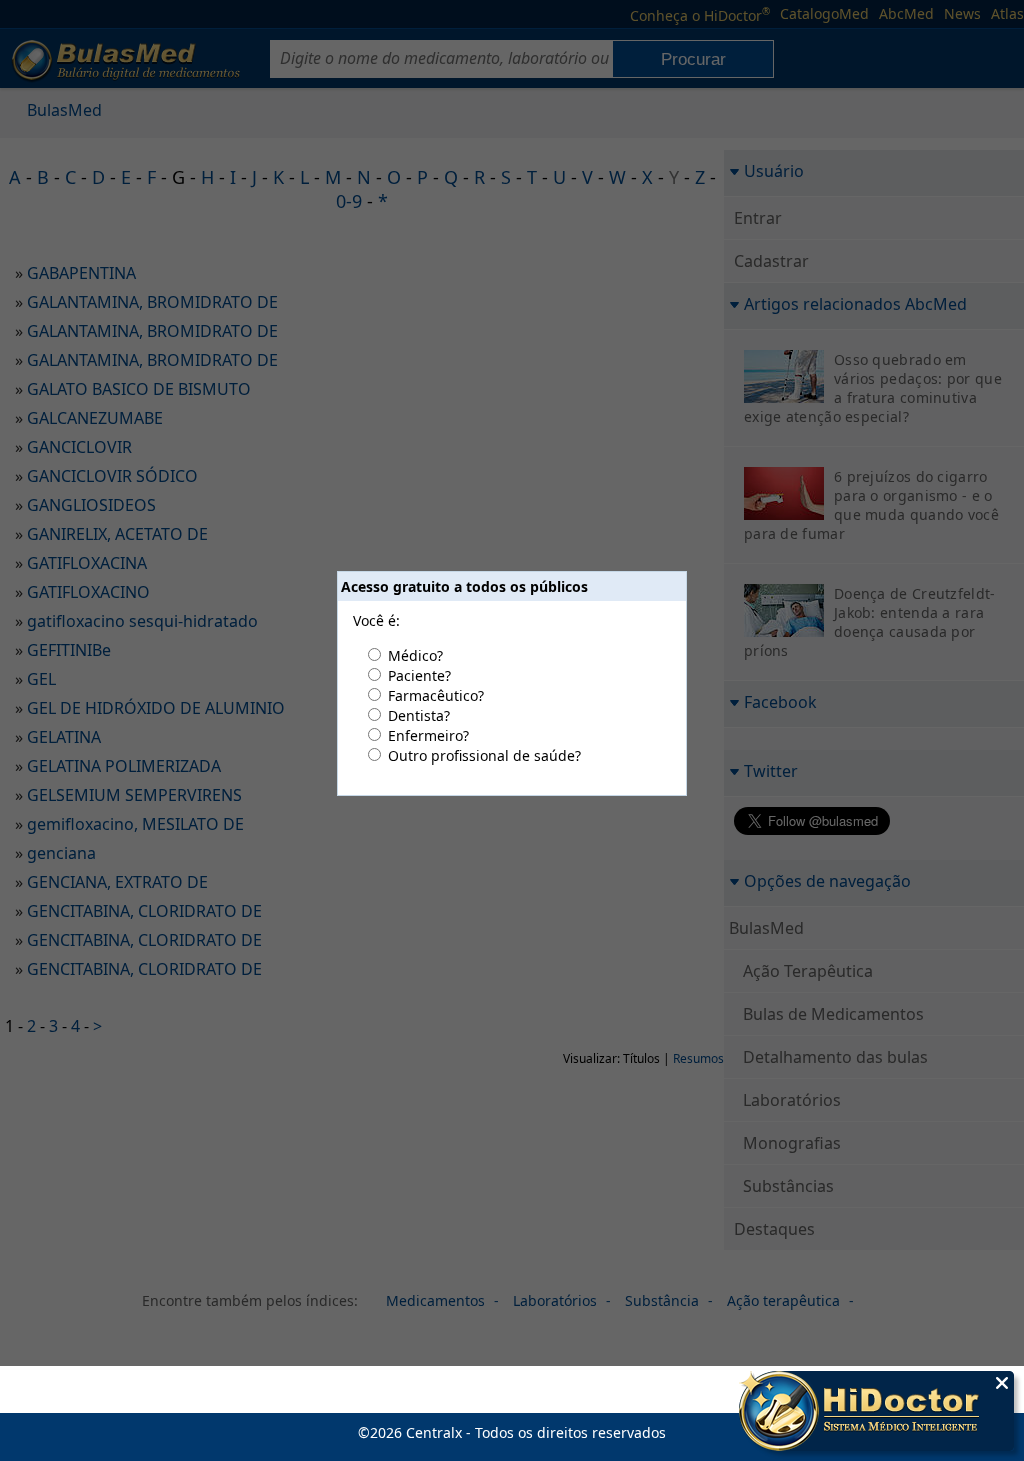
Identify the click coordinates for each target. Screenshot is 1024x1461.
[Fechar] (1002, 1383)
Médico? (415, 655)
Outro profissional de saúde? (484, 755)
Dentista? (419, 715)
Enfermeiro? (428, 735)
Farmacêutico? (436, 695)
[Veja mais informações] (876, 1413)
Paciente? (419, 675)
